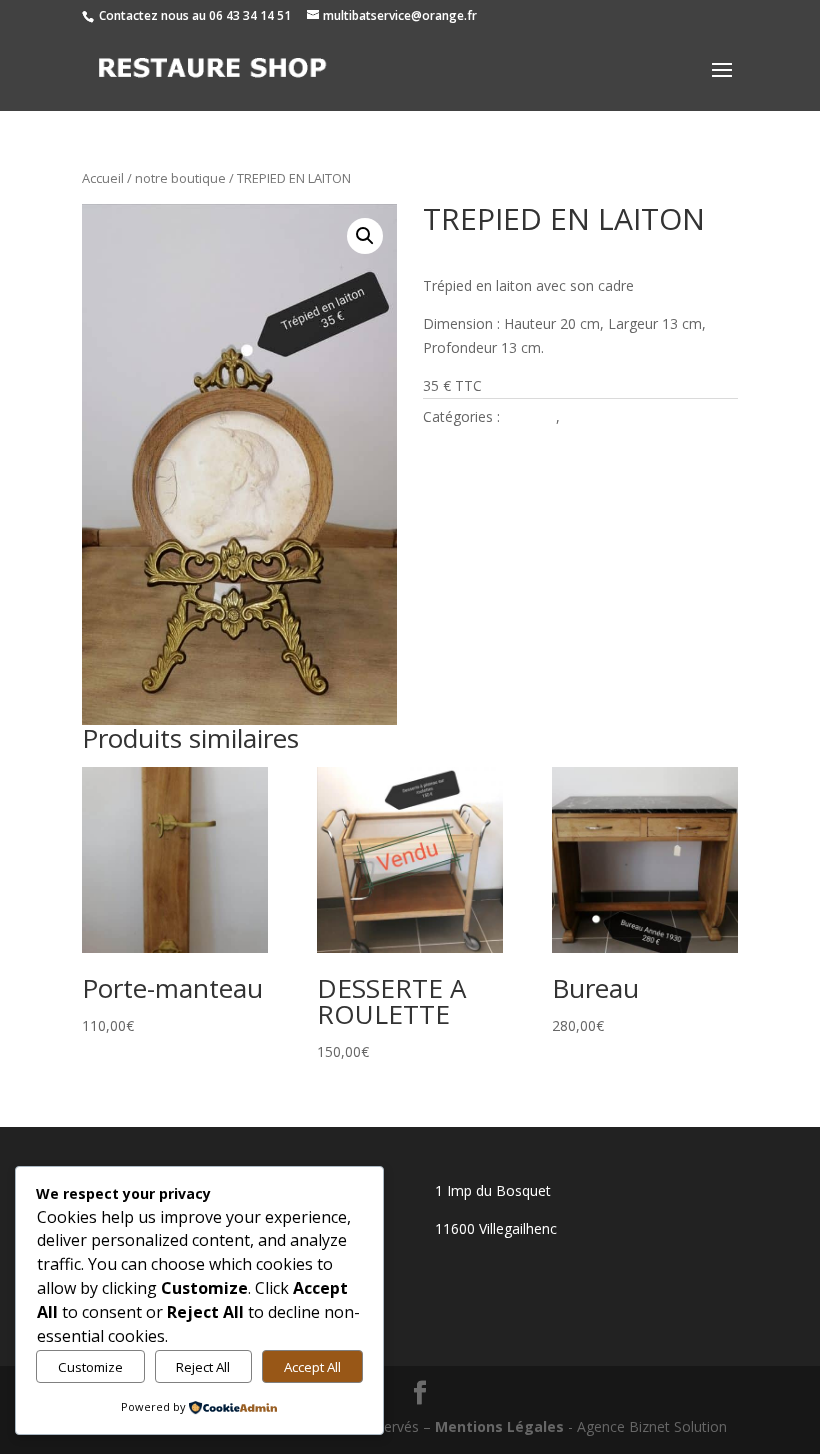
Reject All (203, 1367)
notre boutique (180, 178)
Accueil (103, 178)
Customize (90, 1367)
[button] (365, 236)
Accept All (312, 1367)
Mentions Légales (499, 1426)
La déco (530, 416)
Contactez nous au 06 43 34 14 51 (195, 15)
